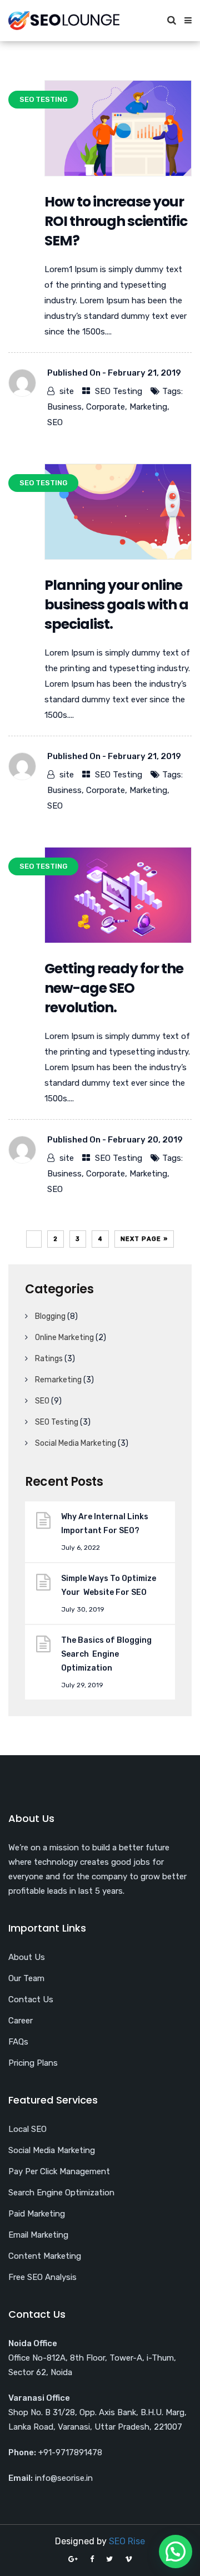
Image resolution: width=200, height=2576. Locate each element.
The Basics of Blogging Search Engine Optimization (106, 1654)
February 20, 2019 (145, 1140)
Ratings (49, 1359)
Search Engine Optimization (61, 2193)
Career (21, 2021)
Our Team (26, 1978)
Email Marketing (38, 2235)
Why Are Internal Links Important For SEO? (105, 1524)
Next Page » (144, 1239)
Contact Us (31, 1999)
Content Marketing (45, 2256)
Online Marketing (64, 1338)
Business (64, 407)
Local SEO (27, 2129)
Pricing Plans (33, 2063)
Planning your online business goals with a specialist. (116, 605)
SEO (55, 422)
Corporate (106, 407)
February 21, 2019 (144, 373)
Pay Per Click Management (59, 2171)
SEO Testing (119, 391)
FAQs (18, 2042)
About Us (27, 1957)
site (67, 391)
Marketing (148, 407)
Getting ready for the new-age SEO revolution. (114, 988)
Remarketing (58, 1380)
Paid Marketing (37, 2214)
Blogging (50, 1316)
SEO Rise (127, 2541)
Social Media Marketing (76, 1443)
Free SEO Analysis (42, 2277)
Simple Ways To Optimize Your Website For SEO (109, 1585)
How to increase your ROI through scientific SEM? (116, 221)
